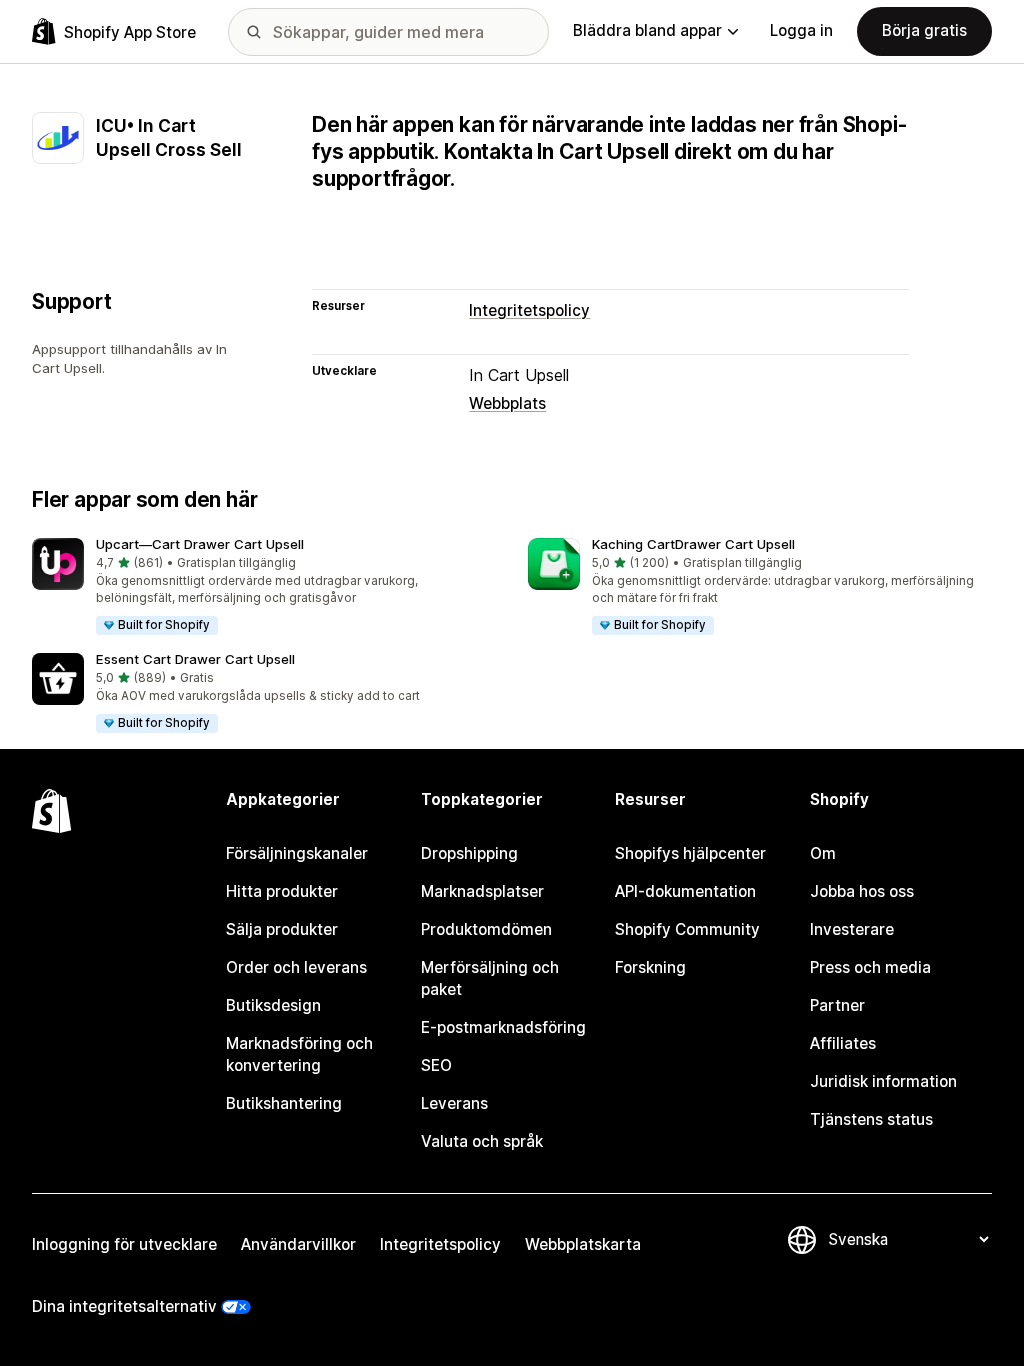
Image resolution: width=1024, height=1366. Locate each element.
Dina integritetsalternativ (124, 1306)
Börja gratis (924, 30)
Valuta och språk (482, 1141)
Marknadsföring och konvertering (299, 1054)
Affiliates (843, 1043)
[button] (264, 587)
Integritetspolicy (529, 310)
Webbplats (507, 403)
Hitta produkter (282, 891)
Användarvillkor (298, 1244)
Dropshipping (469, 853)
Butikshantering (284, 1103)
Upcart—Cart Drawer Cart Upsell (200, 544)
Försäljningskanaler (297, 853)
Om (823, 853)
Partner (837, 1005)
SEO (436, 1065)
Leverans (454, 1103)
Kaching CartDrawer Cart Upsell (693, 544)
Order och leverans (296, 967)
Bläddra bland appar (647, 30)
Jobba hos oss (862, 891)
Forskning (650, 967)
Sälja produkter (282, 929)
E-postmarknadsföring (503, 1027)
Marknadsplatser (482, 891)
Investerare (852, 929)
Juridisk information (883, 1081)
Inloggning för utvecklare (124, 1244)
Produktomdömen (486, 929)
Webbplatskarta (583, 1244)
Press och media (870, 967)
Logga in (801, 30)
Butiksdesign (273, 1005)
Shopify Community (687, 929)
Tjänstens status (871, 1119)
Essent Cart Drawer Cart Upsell (195, 659)
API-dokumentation (685, 891)
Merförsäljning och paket (490, 978)
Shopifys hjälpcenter (690, 853)
